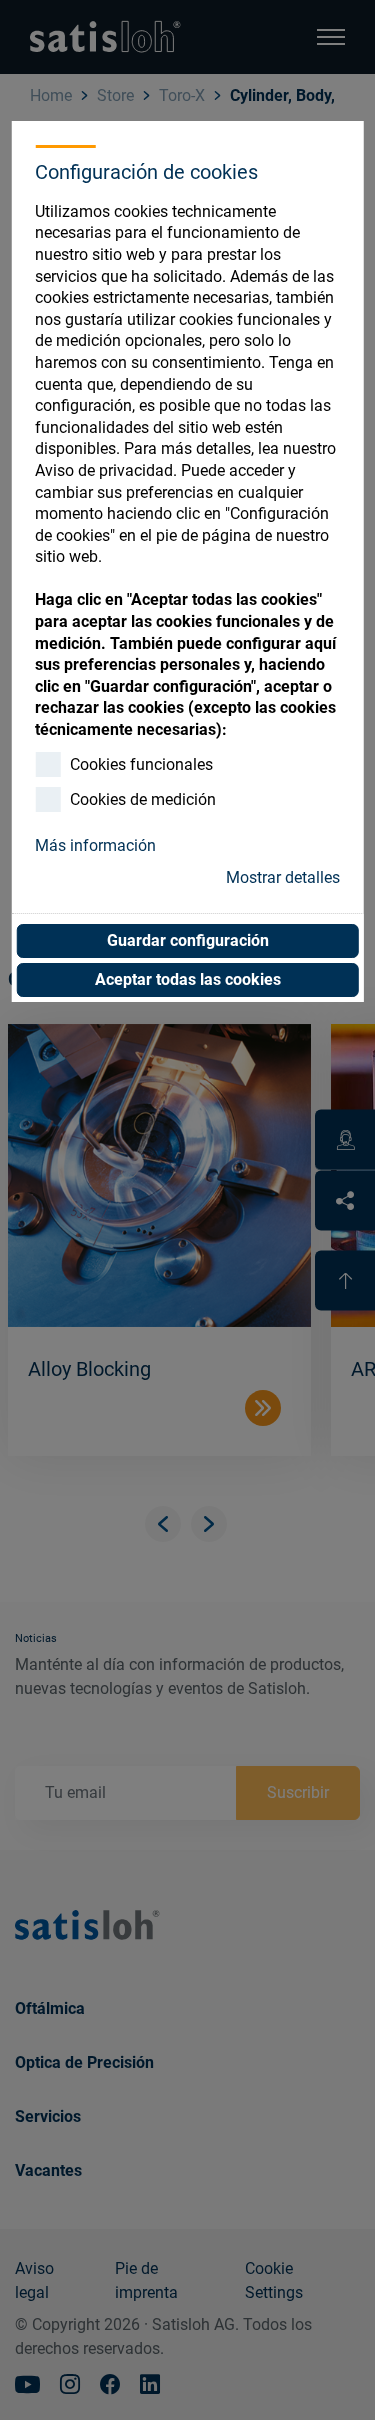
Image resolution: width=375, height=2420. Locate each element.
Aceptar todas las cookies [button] (188, 979)
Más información (95, 845)
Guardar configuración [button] (188, 940)
